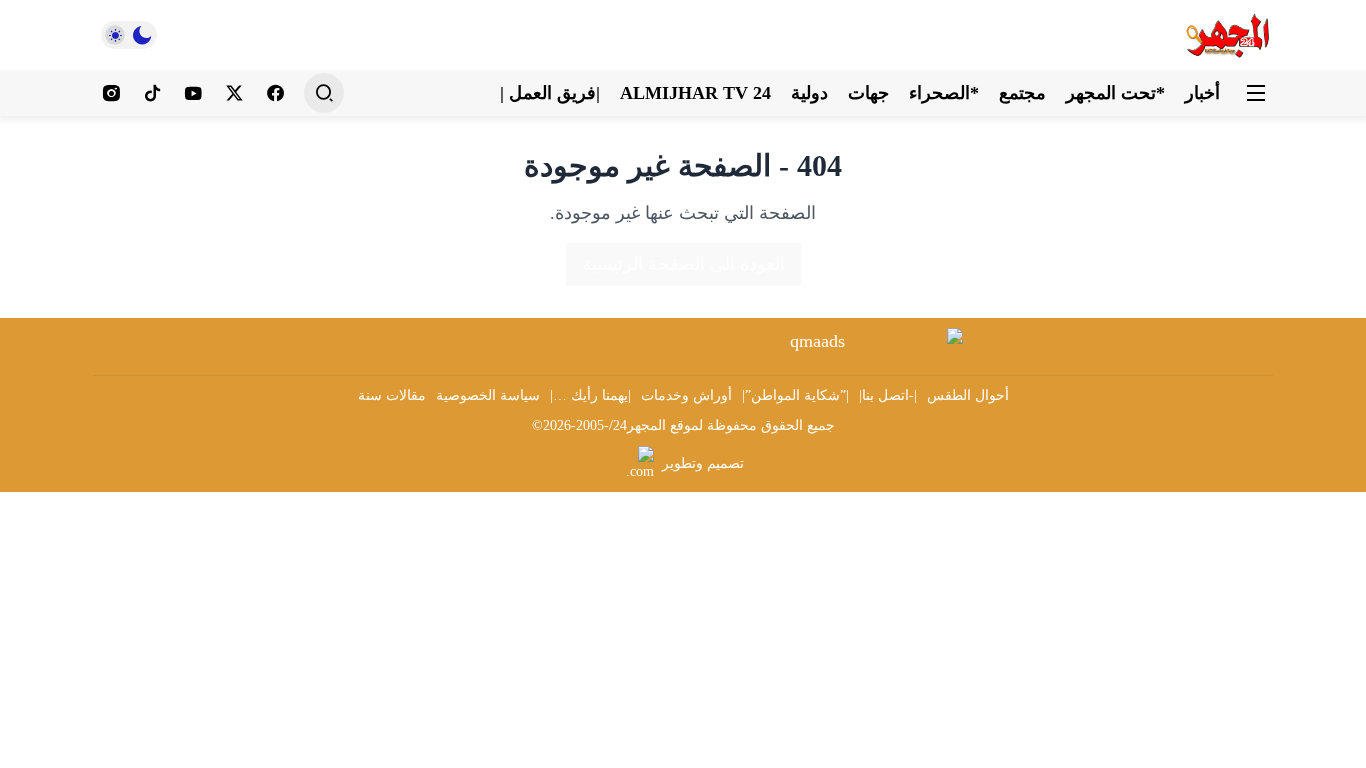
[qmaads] (825, 341)
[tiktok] (152, 93)
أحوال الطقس (968, 395)
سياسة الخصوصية (488, 395)
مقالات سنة (392, 395)
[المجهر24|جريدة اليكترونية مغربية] (1228, 35)
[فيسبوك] (275, 93)
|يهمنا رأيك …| (590, 395)
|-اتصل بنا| (888, 395)
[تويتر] (234, 93)
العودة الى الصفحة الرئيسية (683, 264)
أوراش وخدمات (686, 395)
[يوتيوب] (193, 93)
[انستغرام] (111, 93)
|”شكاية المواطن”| (795, 395)
